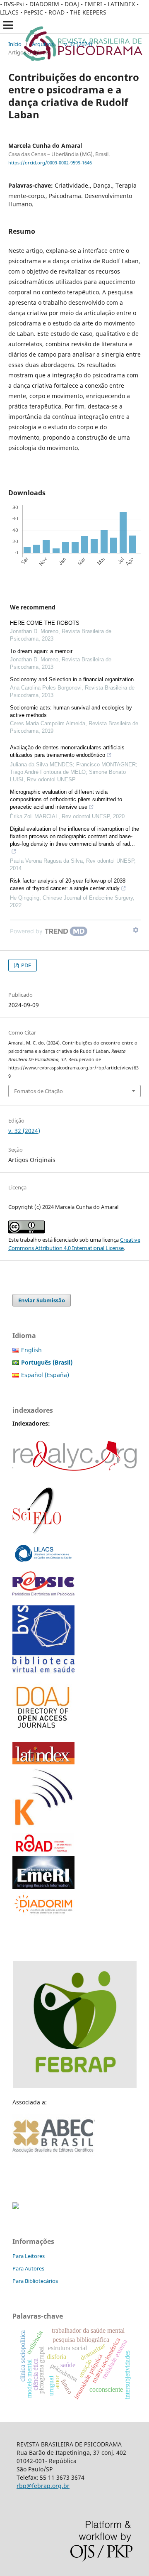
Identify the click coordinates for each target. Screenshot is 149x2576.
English (31, 1350)
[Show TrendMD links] (136, 930)
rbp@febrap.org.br (43, 2486)
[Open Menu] (8, 25)
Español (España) (45, 1375)
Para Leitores (29, 2256)
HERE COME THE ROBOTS (45, 623)
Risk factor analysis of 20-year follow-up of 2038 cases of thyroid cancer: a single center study (68, 884)
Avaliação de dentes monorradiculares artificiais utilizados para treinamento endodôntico (67, 751)
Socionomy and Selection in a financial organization (72, 679)
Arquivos (43, 44)
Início (15, 44)
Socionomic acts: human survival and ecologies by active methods (71, 711)
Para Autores (28, 2268)
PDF (25, 965)
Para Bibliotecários (35, 2281)
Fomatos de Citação (38, 1091)
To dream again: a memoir (41, 651)
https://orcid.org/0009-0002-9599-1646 (50, 163)
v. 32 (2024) (78, 44)
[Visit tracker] (16, 2207)
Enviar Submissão (42, 1300)
